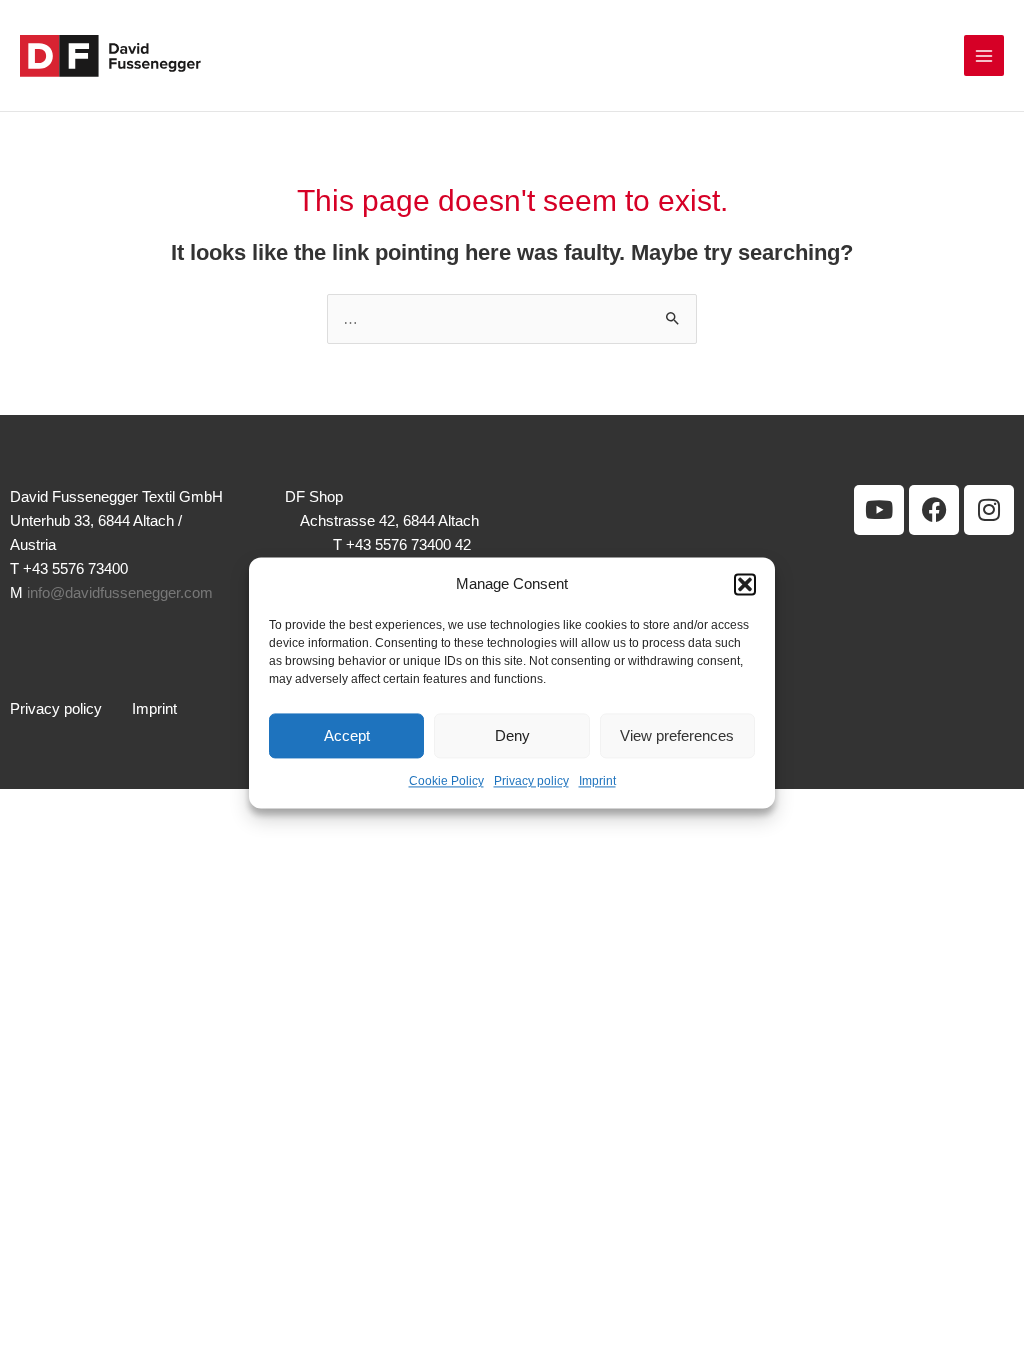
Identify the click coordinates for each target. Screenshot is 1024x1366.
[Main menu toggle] (984, 55)
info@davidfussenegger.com (120, 593)
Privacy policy (531, 782)
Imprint (597, 782)
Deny (512, 735)
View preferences (677, 735)
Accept (347, 735)
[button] (745, 584)
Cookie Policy (446, 782)
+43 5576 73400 (75, 569)
